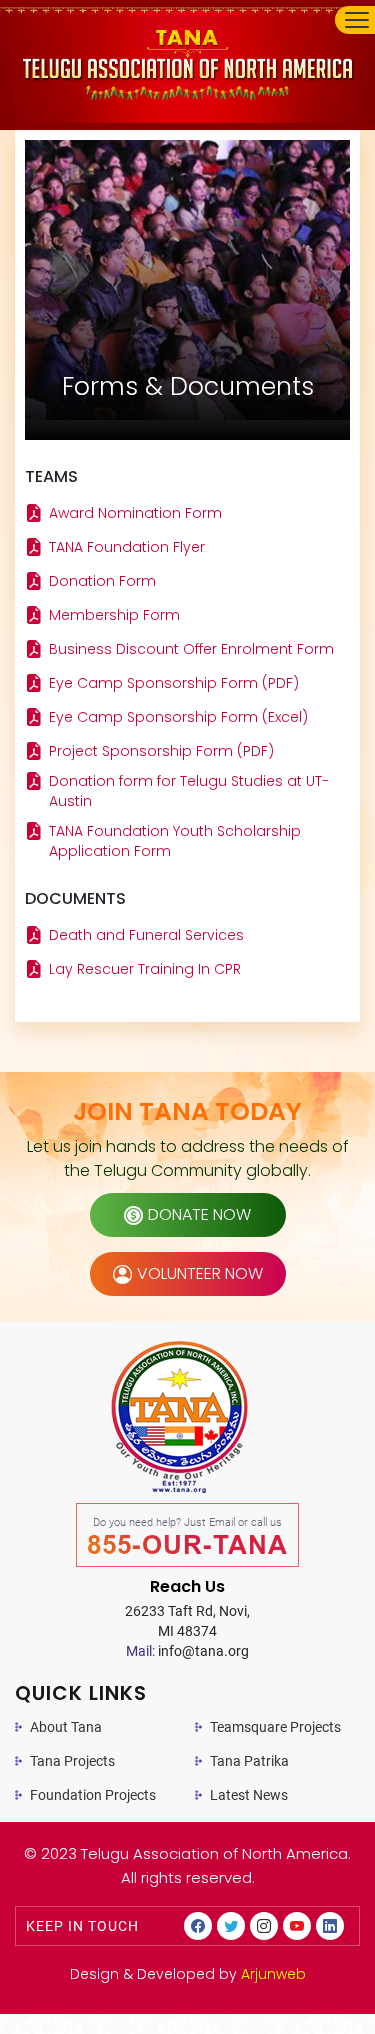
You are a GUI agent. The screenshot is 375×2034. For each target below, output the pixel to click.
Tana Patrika (249, 1761)
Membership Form (114, 615)
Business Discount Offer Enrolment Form (191, 649)
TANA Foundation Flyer (127, 547)
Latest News (249, 1795)
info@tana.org (187, 1651)
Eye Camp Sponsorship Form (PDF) (174, 683)
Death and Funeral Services (146, 935)
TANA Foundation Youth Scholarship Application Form (175, 841)
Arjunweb (273, 1974)
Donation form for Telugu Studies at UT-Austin (189, 791)
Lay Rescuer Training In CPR (145, 969)
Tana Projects (72, 1761)
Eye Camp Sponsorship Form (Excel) (178, 717)
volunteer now (200, 1273)
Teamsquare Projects (275, 1727)
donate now (199, 1214)
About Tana (66, 1727)
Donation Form (102, 581)
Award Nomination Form (135, 513)
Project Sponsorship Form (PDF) (161, 751)
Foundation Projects (93, 1795)
